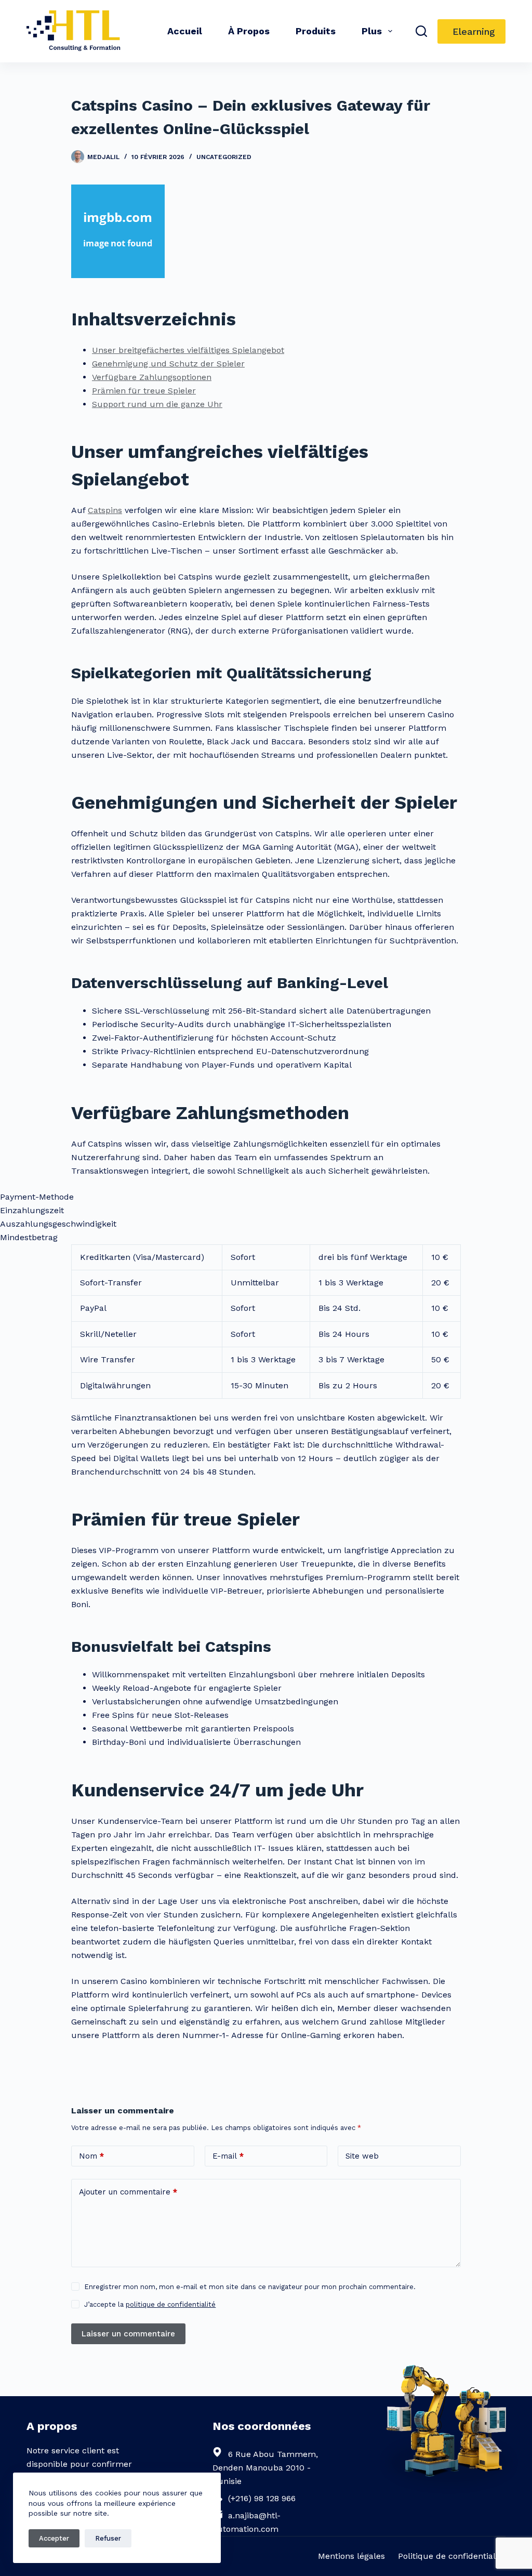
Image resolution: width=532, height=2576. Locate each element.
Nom (91, 2156)
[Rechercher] (421, 31)
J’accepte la (150, 2304)
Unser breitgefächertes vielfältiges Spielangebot (188, 350)
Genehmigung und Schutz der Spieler (168, 364)
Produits (316, 31)
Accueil (185, 31)
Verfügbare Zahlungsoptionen (152, 377)
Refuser (108, 2538)
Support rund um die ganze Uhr (157, 404)
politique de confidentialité (171, 2304)
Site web (362, 2156)
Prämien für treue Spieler (144, 391)
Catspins (105, 510)
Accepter (54, 2538)
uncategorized (224, 157)
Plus (372, 31)
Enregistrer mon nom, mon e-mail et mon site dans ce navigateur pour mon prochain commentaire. (250, 2287)
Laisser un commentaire (128, 2334)
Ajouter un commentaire (128, 2192)
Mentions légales (351, 2556)
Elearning (474, 31)
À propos (249, 31)
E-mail (228, 2156)
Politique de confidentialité (452, 2556)
